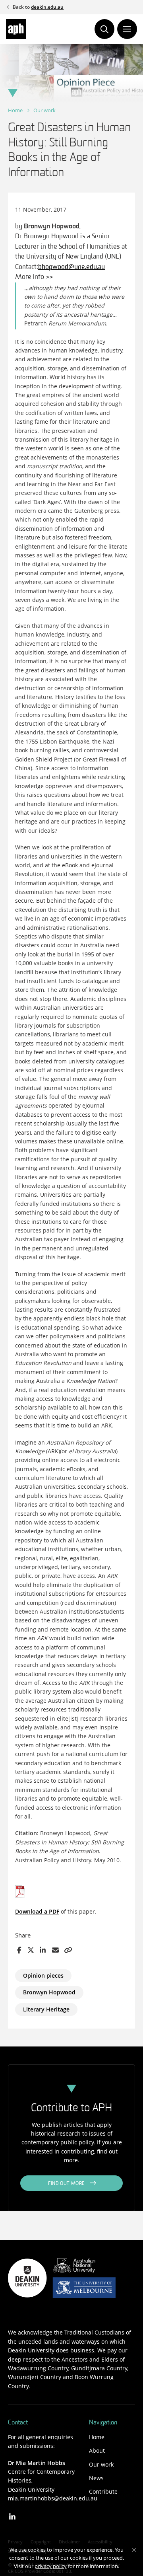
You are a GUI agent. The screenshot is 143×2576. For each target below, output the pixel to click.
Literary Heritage (46, 2009)
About (97, 2450)
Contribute (103, 2491)
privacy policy (51, 2566)
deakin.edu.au (47, 7)
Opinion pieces (43, 1975)
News (96, 2478)
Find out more (67, 2184)
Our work (44, 110)
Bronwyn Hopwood (49, 1992)
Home (15, 110)
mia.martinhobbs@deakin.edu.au (53, 2498)
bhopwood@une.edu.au (71, 267)
